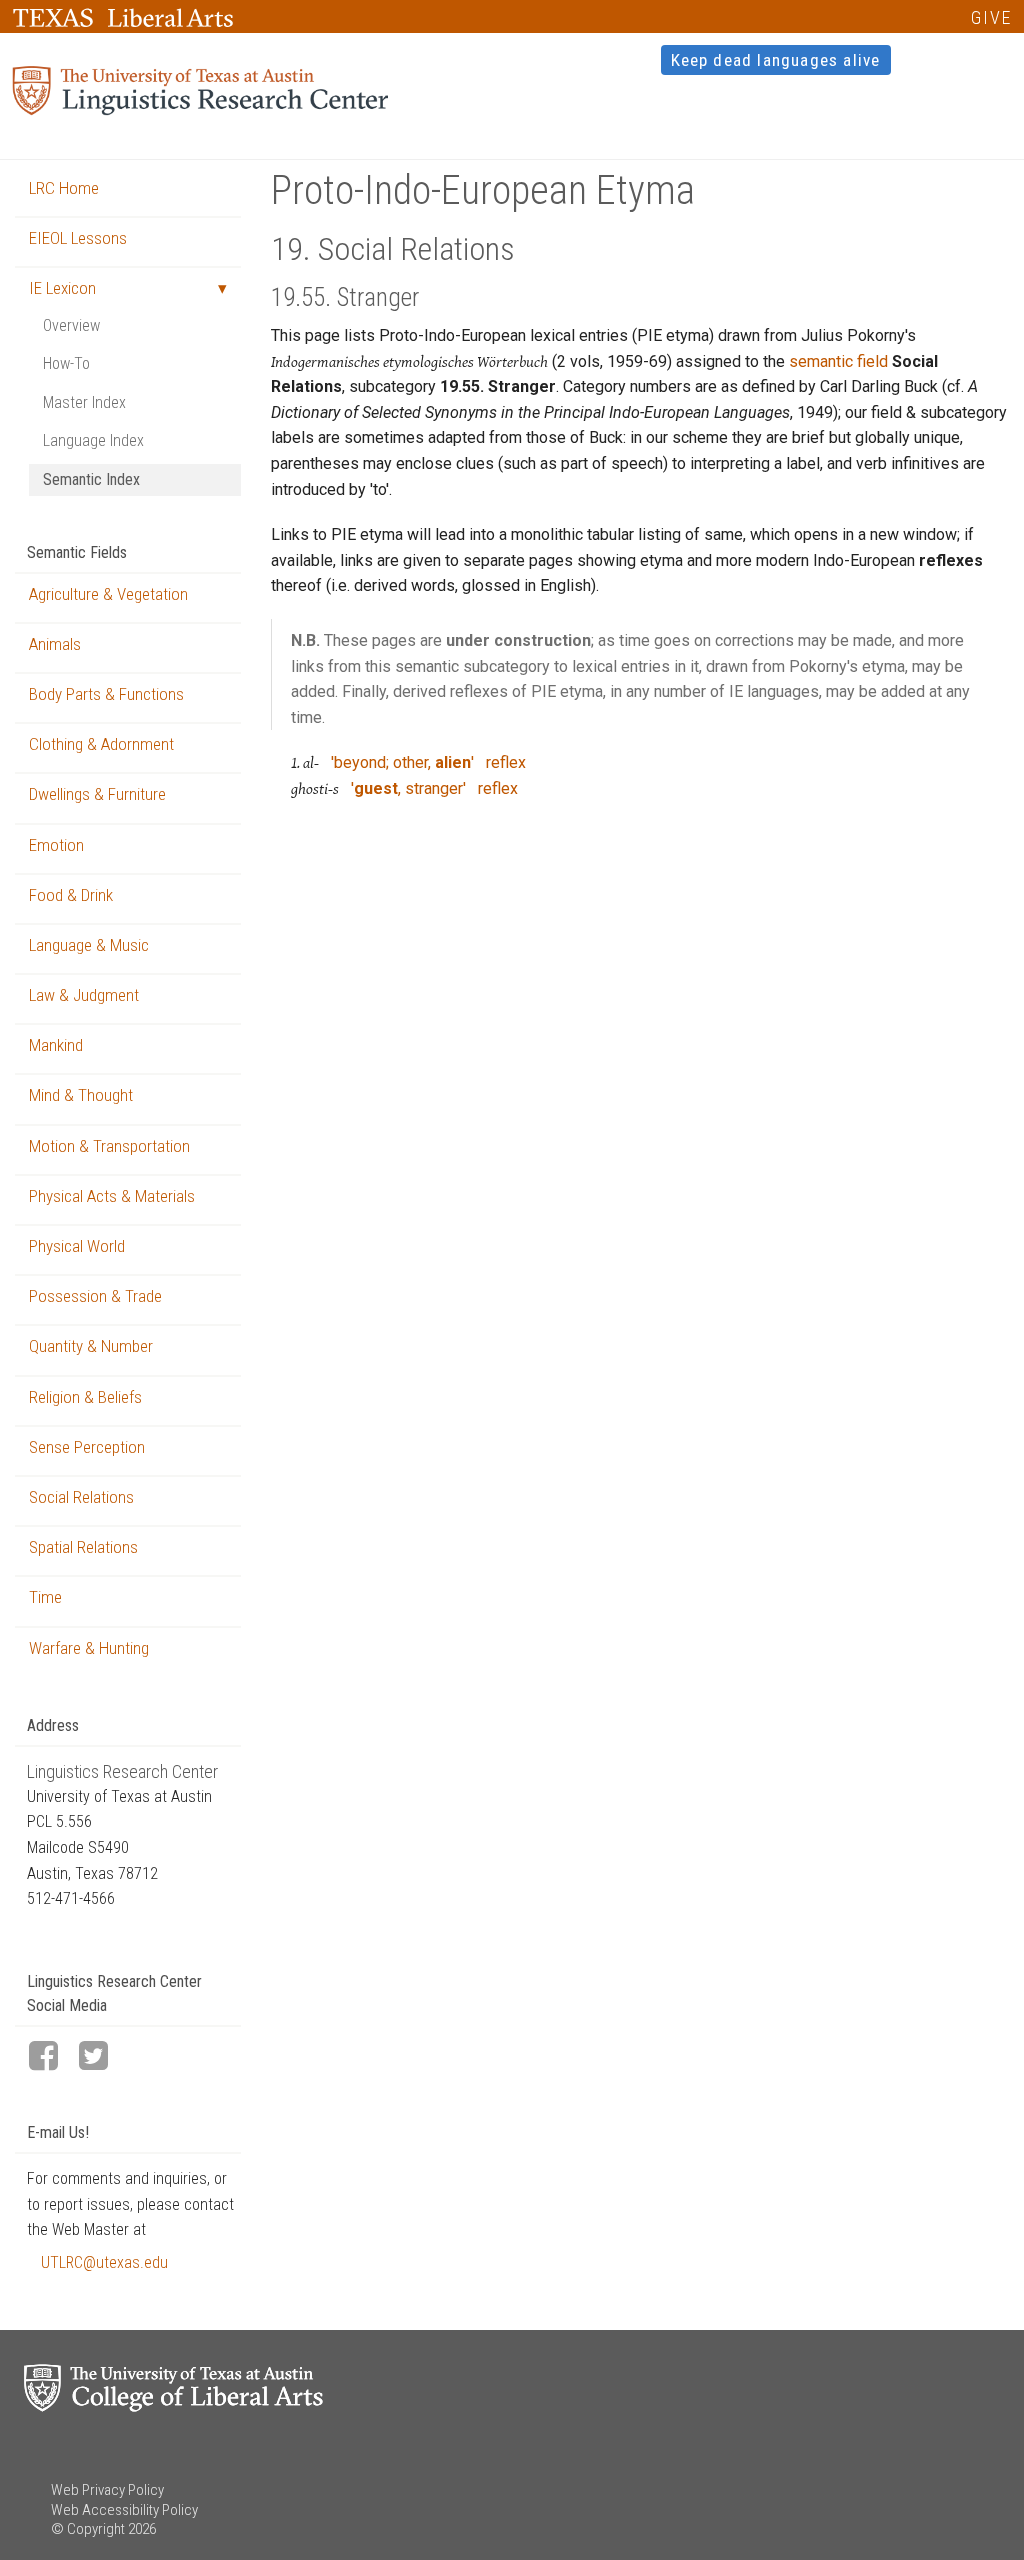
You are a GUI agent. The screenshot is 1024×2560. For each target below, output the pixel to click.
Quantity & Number (91, 1346)
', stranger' (408, 788)
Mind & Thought (81, 1095)
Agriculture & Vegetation (108, 594)
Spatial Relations (83, 1547)
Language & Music (89, 945)
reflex (506, 762)
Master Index (84, 402)
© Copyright (88, 2529)
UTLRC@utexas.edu (104, 2262)
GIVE (991, 17)
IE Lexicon (62, 288)
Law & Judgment (84, 995)
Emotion (56, 845)
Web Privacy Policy (107, 2490)
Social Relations (81, 1497)
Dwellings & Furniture (97, 794)
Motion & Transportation (109, 1146)
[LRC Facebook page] (52, 2057)
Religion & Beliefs (85, 1397)
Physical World (77, 1246)
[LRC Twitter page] (102, 2057)
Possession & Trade (95, 1296)
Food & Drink (71, 895)
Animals (55, 644)
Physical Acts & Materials (112, 1196)
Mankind (56, 1045)
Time (45, 1597)
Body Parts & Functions (106, 694)
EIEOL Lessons (78, 238)
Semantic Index (91, 479)
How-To (66, 363)
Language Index (93, 440)
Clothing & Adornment (101, 744)
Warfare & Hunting (89, 1648)
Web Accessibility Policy (124, 2510)
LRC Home (64, 188)
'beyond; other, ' (402, 762)
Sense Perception (87, 1447)
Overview (71, 325)
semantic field (838, 361)
